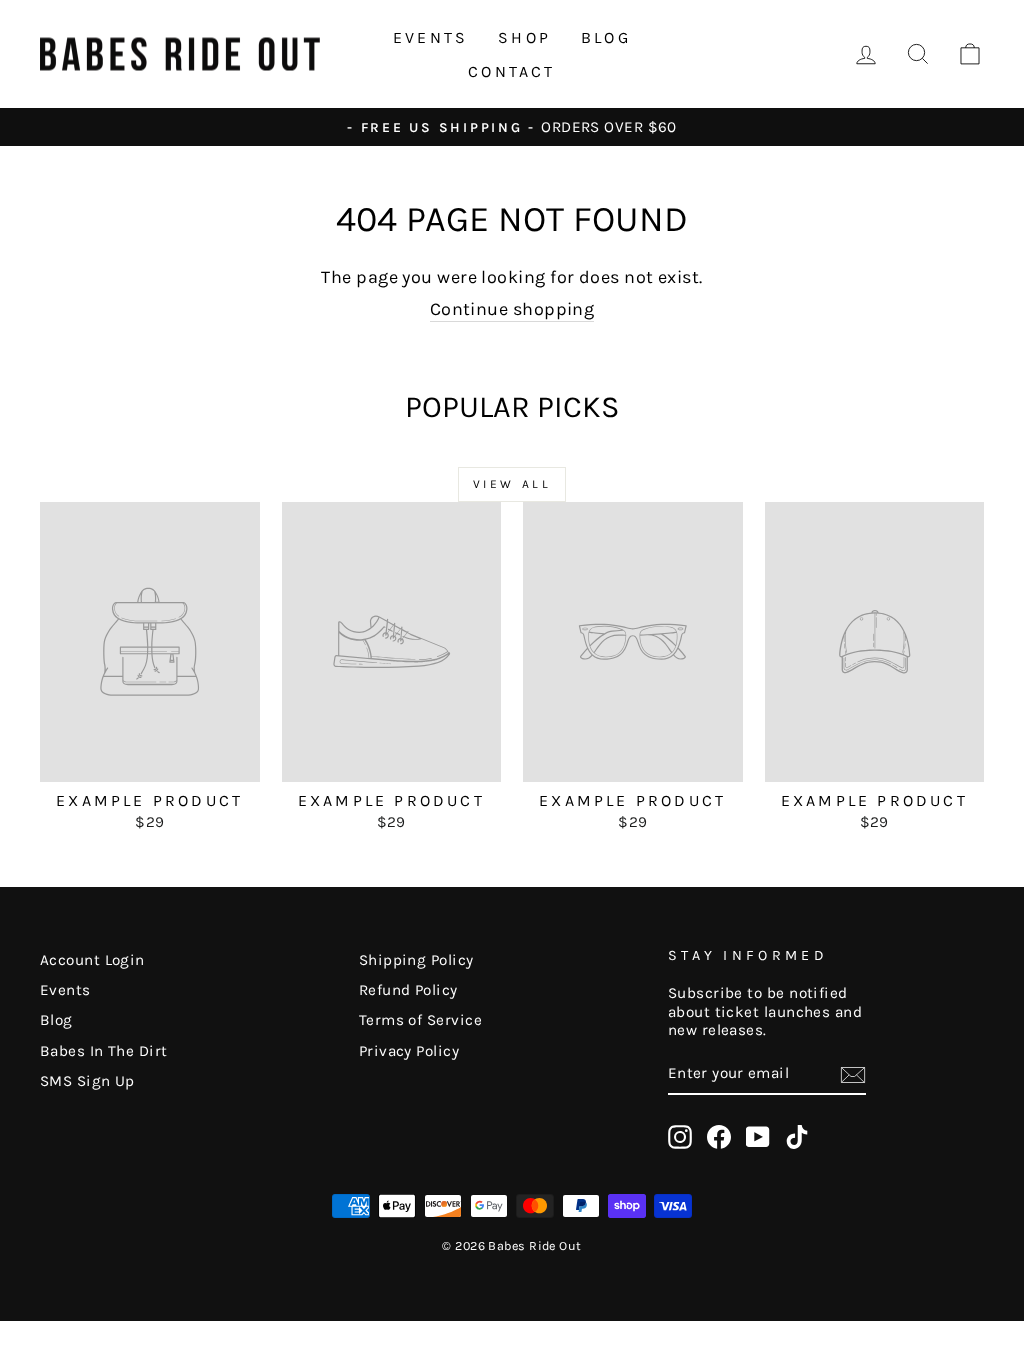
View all (512, 484)
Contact (511, 71)
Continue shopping (512, 309)
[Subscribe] (853, 1075)
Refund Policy (408, 990)
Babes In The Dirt (104, 1051)
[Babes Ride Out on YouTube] (758, 1137)
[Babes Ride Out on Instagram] (680, 1137)
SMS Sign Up (87, 1081)
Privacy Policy (409, 1051)
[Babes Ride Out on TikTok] (797, 1137)
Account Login (92, 960)
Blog (606, 37)
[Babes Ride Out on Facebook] (719, 1137)
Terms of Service (420, 1020)
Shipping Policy (416, 960)
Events (430, 37)
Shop (524, 37)
